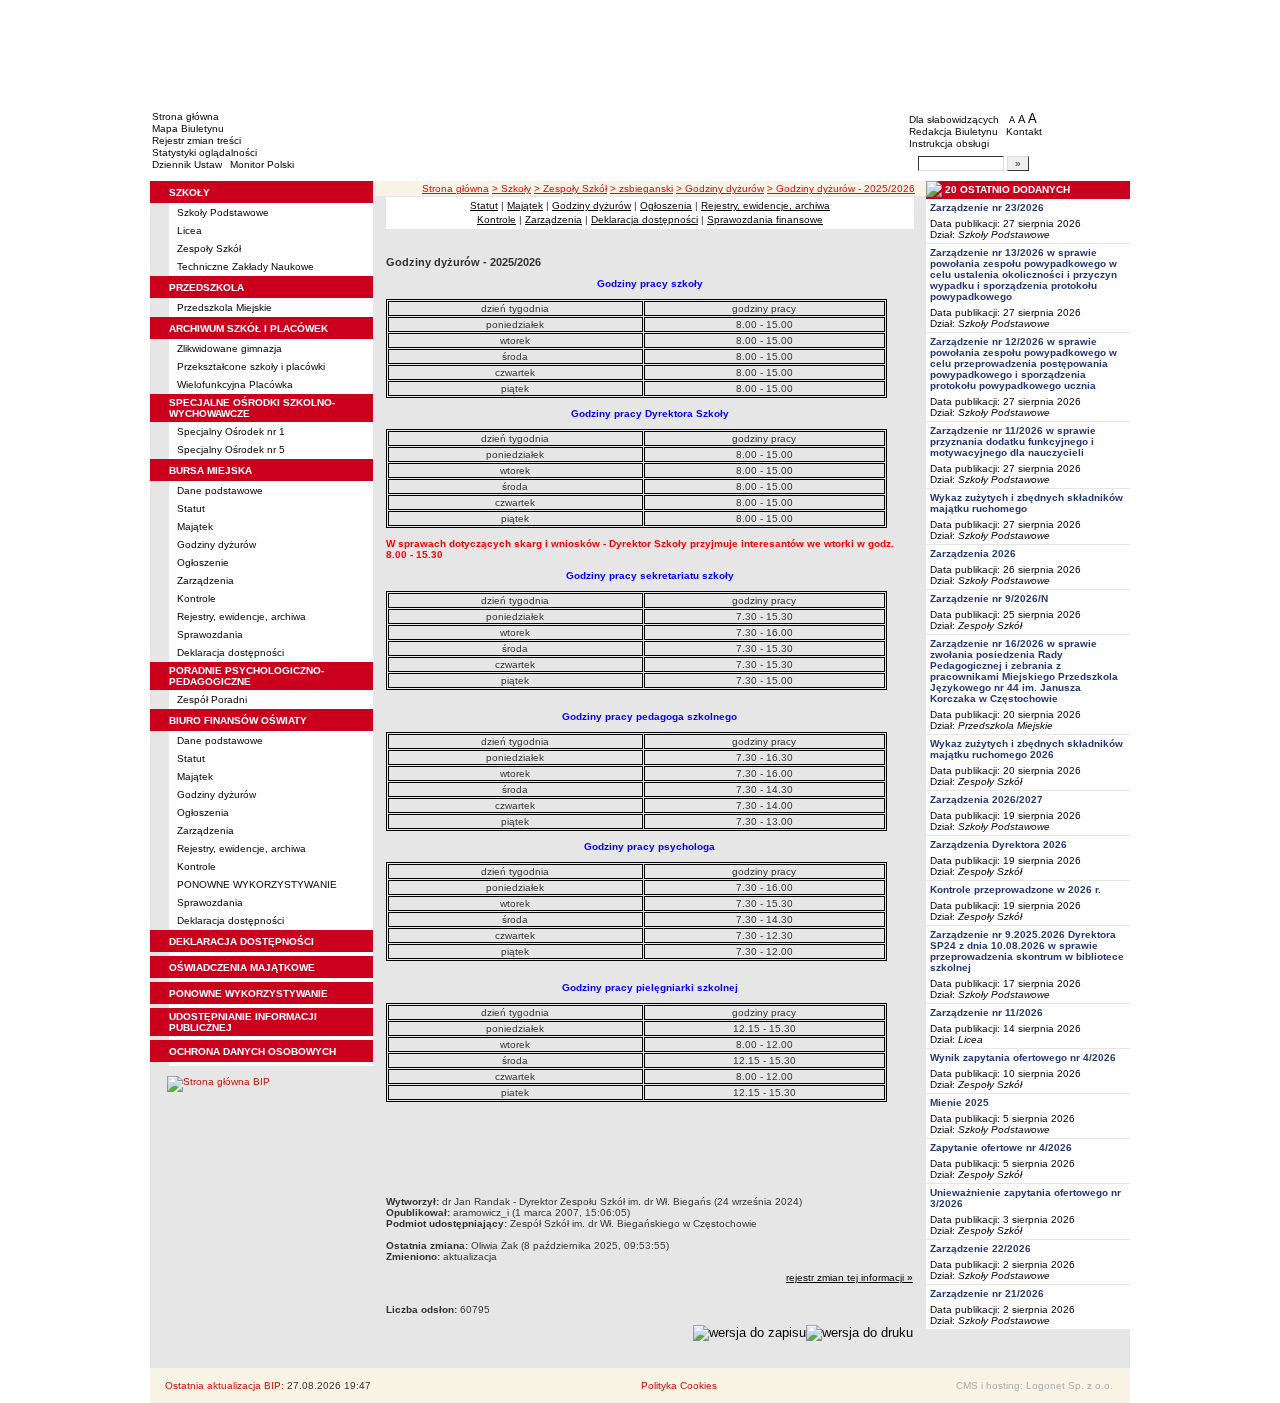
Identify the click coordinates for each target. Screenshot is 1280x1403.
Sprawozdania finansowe (765, 219)
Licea (189, 230)
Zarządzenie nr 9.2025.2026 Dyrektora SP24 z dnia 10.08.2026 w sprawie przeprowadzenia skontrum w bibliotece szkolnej (1027, 951)
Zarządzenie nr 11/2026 (986, 1012)
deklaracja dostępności (241, 941)
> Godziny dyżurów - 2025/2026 (841, 188)
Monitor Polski (262, 164)
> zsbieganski (641, 188)
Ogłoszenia (203, 812)
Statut (191, 508)
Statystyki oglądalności (204, 152)
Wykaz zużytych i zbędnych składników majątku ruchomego (1026, 503)
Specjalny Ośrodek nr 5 (231, 449)
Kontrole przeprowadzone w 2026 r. (1015, 889)
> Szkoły (511, 188)
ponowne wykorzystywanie (248, 993)
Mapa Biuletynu (188, 128)
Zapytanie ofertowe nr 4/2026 (1001, 1147)
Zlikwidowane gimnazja (229, 348)
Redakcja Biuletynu (953, 131)
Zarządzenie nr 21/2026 (987, 1293)
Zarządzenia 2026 (973, 553)
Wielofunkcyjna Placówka (235, 384)
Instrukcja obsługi (949, 143)
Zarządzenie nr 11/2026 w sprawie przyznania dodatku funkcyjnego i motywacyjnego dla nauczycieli (1013, 441)
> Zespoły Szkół (570, 188)
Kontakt (1024, 131)
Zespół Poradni (212, 699)
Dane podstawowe (220, 490)
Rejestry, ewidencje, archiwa (241, 616)
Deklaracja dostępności (230, 652)
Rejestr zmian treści (196, 140)
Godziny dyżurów (216, 544)
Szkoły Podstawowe (223, 212)
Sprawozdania (210, 634)
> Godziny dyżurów (720, 188)
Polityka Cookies (679, 1385)
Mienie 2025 (959, 1102)
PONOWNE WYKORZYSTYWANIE (257, 884)
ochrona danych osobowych (252, 1051)
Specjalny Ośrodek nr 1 (231, 431)
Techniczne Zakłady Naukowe (245, 266)
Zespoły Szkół (209, 248)
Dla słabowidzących (954, 119)
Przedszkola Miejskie (224, 307)
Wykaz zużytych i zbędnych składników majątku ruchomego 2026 (1026, 749)
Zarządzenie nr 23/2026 (987, 207)
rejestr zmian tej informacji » (849, 1277)
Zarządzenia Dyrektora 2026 (998, 844)
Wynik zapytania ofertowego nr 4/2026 (1023, 1057)
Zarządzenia (205, 580)
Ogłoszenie (203, 562)
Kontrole (196, 598)
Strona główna (185, 116)
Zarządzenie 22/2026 (980, 1248)
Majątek (195, 526)
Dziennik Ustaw (187, 164)
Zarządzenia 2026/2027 (986, 799)
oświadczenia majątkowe (242, 967)
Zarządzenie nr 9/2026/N (989, 598)
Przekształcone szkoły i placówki (251, 366)
